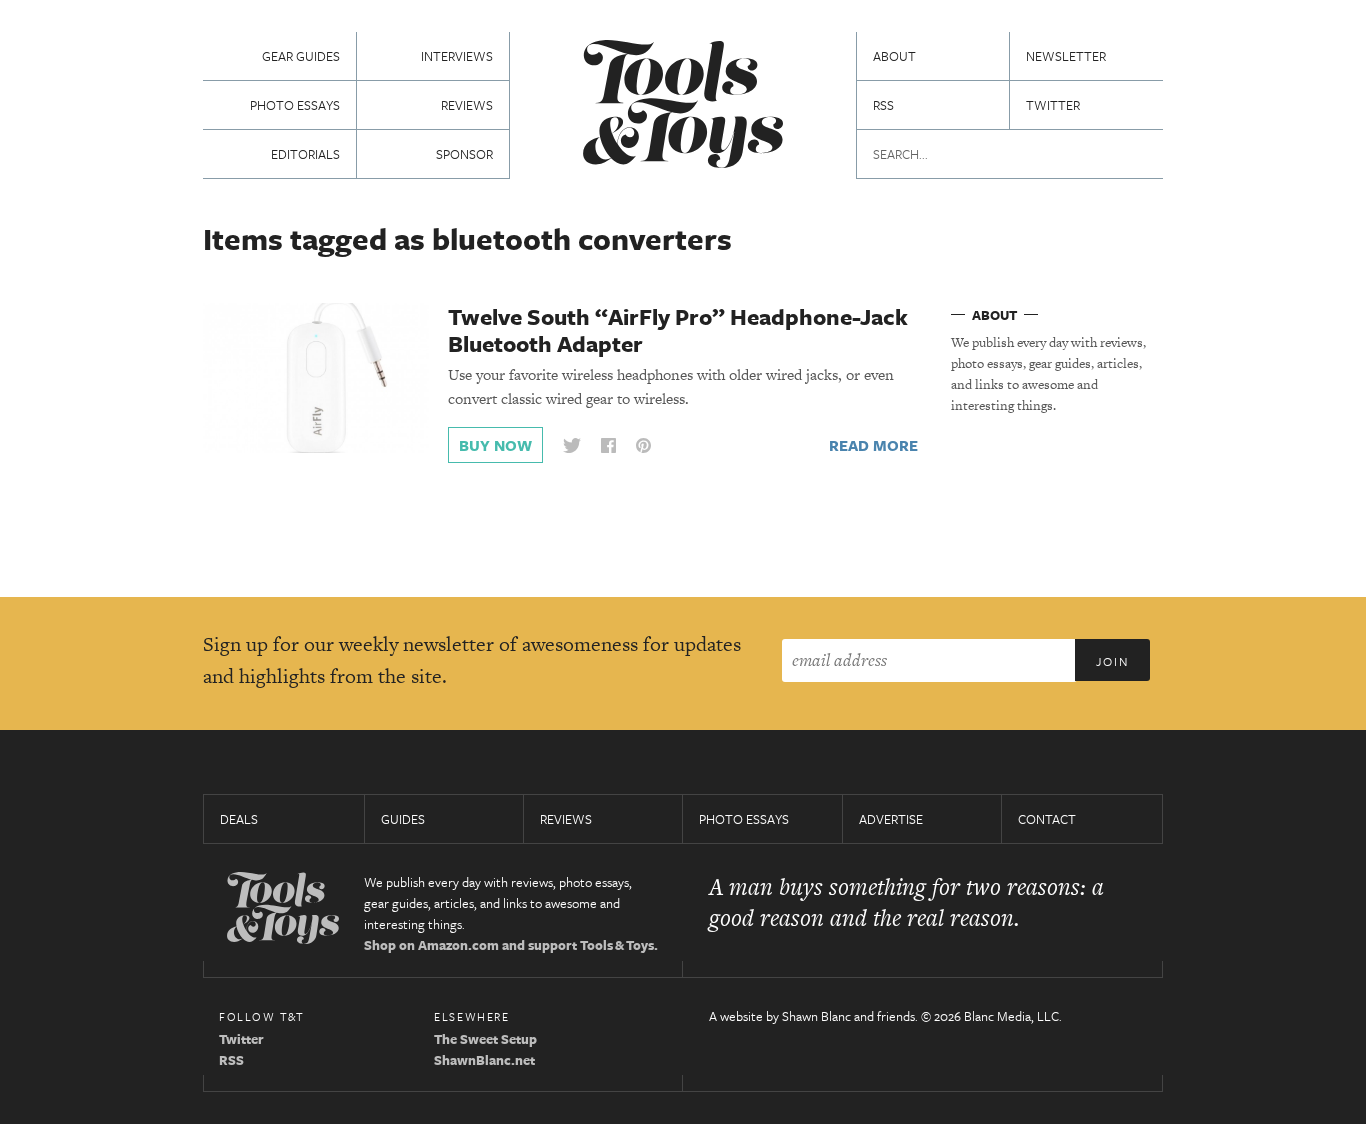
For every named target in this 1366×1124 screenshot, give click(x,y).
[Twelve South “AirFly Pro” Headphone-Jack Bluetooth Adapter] (316, 377)
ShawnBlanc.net (484, 1060)
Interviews (457, 56)
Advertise (891, 819)
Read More (873, 445)
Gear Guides (301, 56)
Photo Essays (295, 105)
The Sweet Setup (485, 1039)
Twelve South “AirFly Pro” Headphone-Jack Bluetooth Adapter (678, 330)
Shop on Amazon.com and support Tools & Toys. (511, 945)
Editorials (305, 154)
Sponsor (464, 154)
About (894, 56)
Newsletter (1066, 56)
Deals (239, 819)
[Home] (683, 106)
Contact (1047, 819)
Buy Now (495, 445)
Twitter (1053, 105)
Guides (403, 819)
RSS (883, 105)
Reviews (467, 105)
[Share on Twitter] (572, 445)
